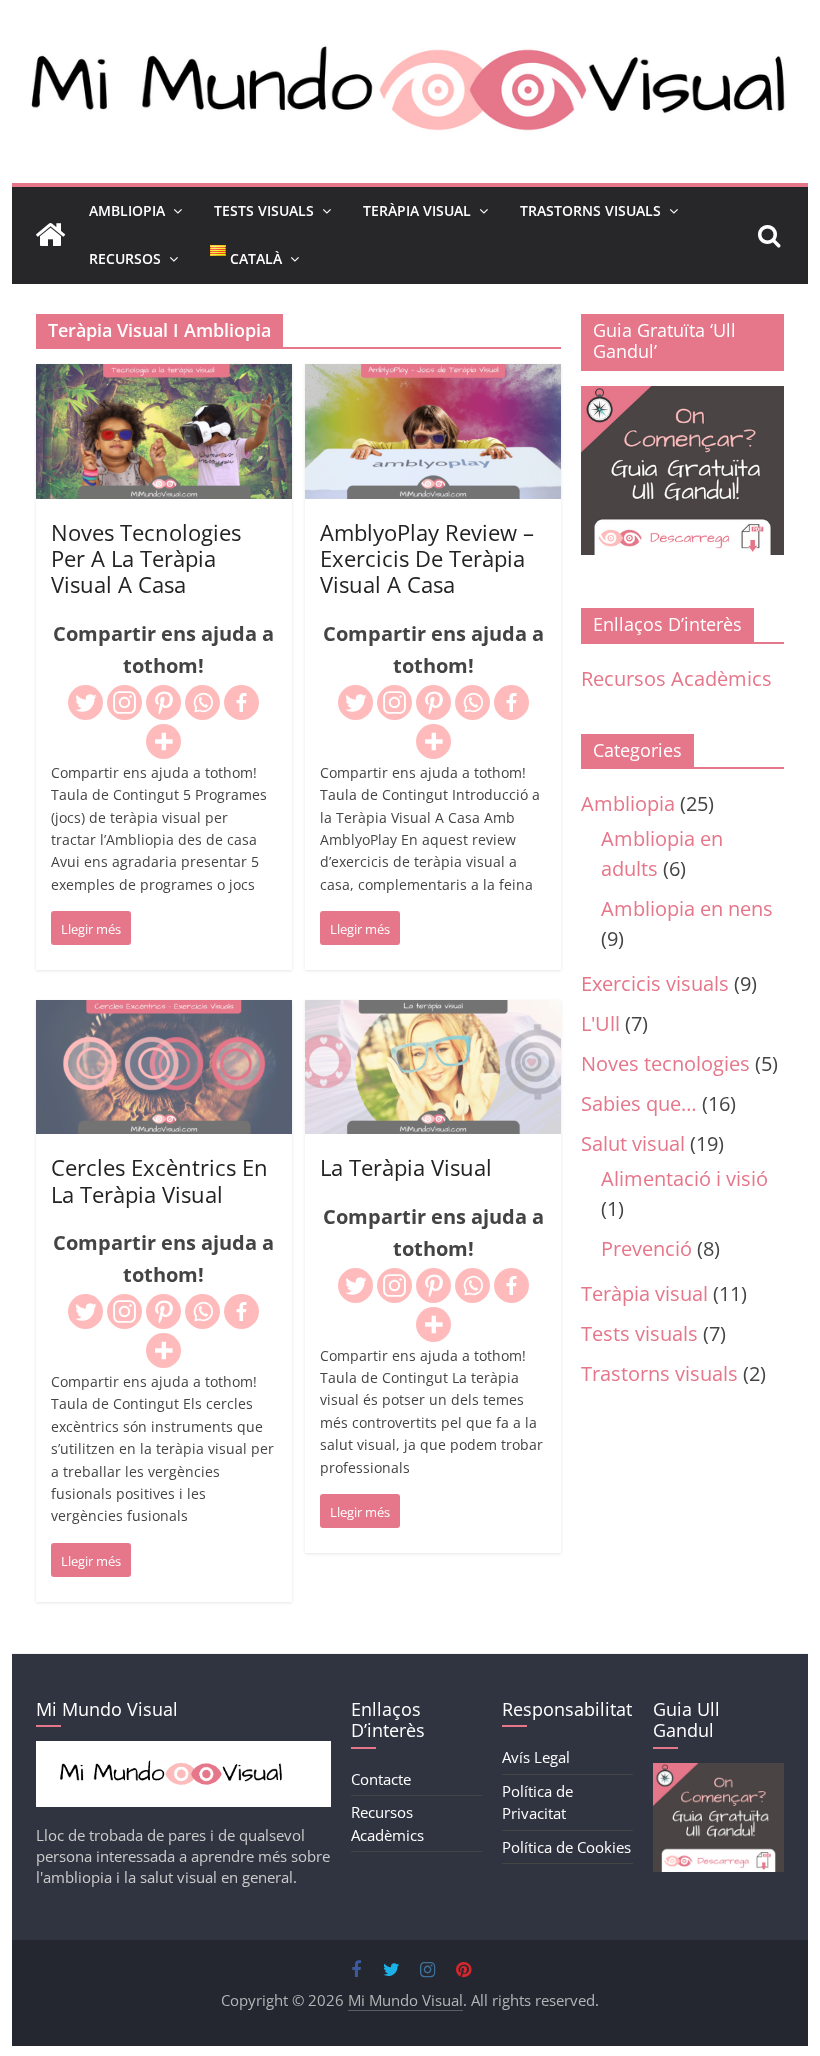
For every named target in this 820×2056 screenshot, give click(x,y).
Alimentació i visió (684, 1178)
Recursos (125, 258)
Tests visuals (639, 1333)
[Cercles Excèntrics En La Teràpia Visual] (164, 1015)
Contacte (381, 1779)
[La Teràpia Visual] (433, 1015)
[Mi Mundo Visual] (50, 235)
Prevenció (646, 1248)
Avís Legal (536, 1757)
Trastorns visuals (659, 1373)
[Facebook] (241, 702)
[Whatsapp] (202, 702)
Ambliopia (127, 210)
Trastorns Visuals (590, 210)
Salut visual (633, 1143)
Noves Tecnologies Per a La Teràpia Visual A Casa (146, 558)
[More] (163, 741)
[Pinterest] (163, 702)
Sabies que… (639, 1103)
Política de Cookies (566, 1847)
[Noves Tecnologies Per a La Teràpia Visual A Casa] (164, 379)
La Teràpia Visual (406, 1167)
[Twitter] (85, 702)
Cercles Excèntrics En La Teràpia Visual (159, 1180)
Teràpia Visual (417, 210)
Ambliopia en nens (687, 908)
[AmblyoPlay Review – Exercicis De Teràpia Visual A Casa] (433, 379)
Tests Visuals (264, 210)
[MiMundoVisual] (183, 1751)
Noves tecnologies (665, 1063)
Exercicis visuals (655, 983)
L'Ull (600, 1023)
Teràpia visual (644, 1293)
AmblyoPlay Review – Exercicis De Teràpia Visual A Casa (427, 558)
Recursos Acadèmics (676, 678)
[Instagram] (124, 702)
